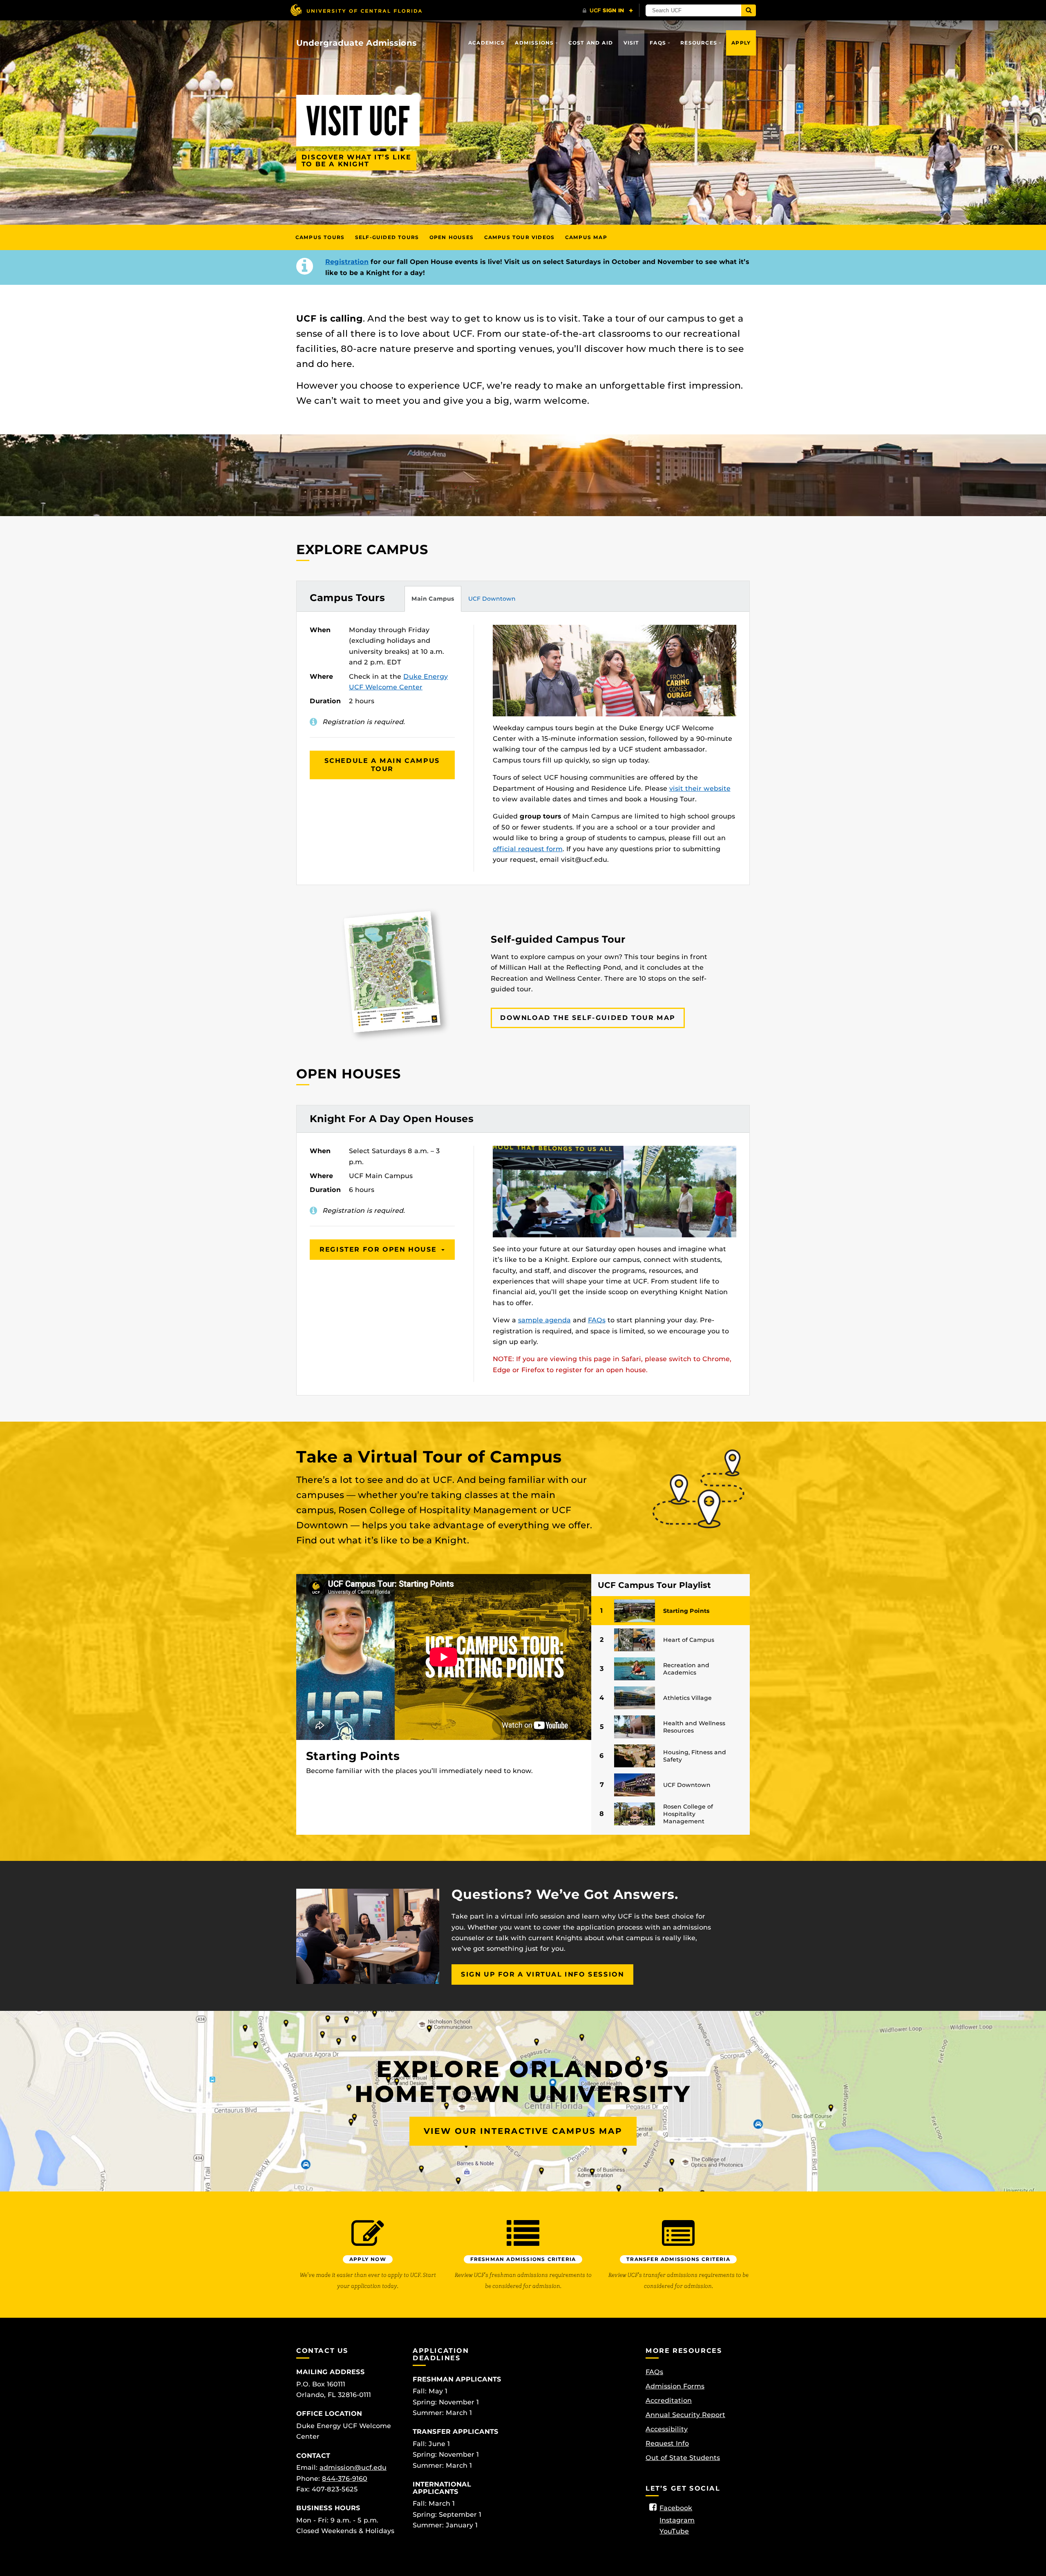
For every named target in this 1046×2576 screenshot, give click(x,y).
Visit (631, 43)
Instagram (677, 2520)
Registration (347, 262)
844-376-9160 (345, 2479)
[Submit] (749, 10)
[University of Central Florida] (356, 10)
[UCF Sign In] (608, 11)
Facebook (676, 2508)
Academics (486, 43)
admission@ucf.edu (353, 2468)
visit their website (700, 788)
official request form (528, 849)
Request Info (667, 2443)
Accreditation (669, 2400)
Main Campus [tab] (433, 599)
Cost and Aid (591, 43)
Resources (699, 43)
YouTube (674, 2531)
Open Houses (451, 237)
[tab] (671, 1611)
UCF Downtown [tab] (492, 599)
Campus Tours (320, 237)
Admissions (534, 43)
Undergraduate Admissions (356, 43)
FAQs (658, 43)
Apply (741, 43)
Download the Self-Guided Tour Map (588, 1018)
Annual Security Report (685, 2415)
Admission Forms (675, 2386)
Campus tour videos (520, 237)
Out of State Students (683, 2458)
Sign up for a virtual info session (542, 1974)
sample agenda (544, 1320)
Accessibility (667, 2429)
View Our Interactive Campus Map (523, 2131)
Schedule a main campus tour (382, 765)
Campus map (586, 237)
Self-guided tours (387, 237)
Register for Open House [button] (379, 1249)
